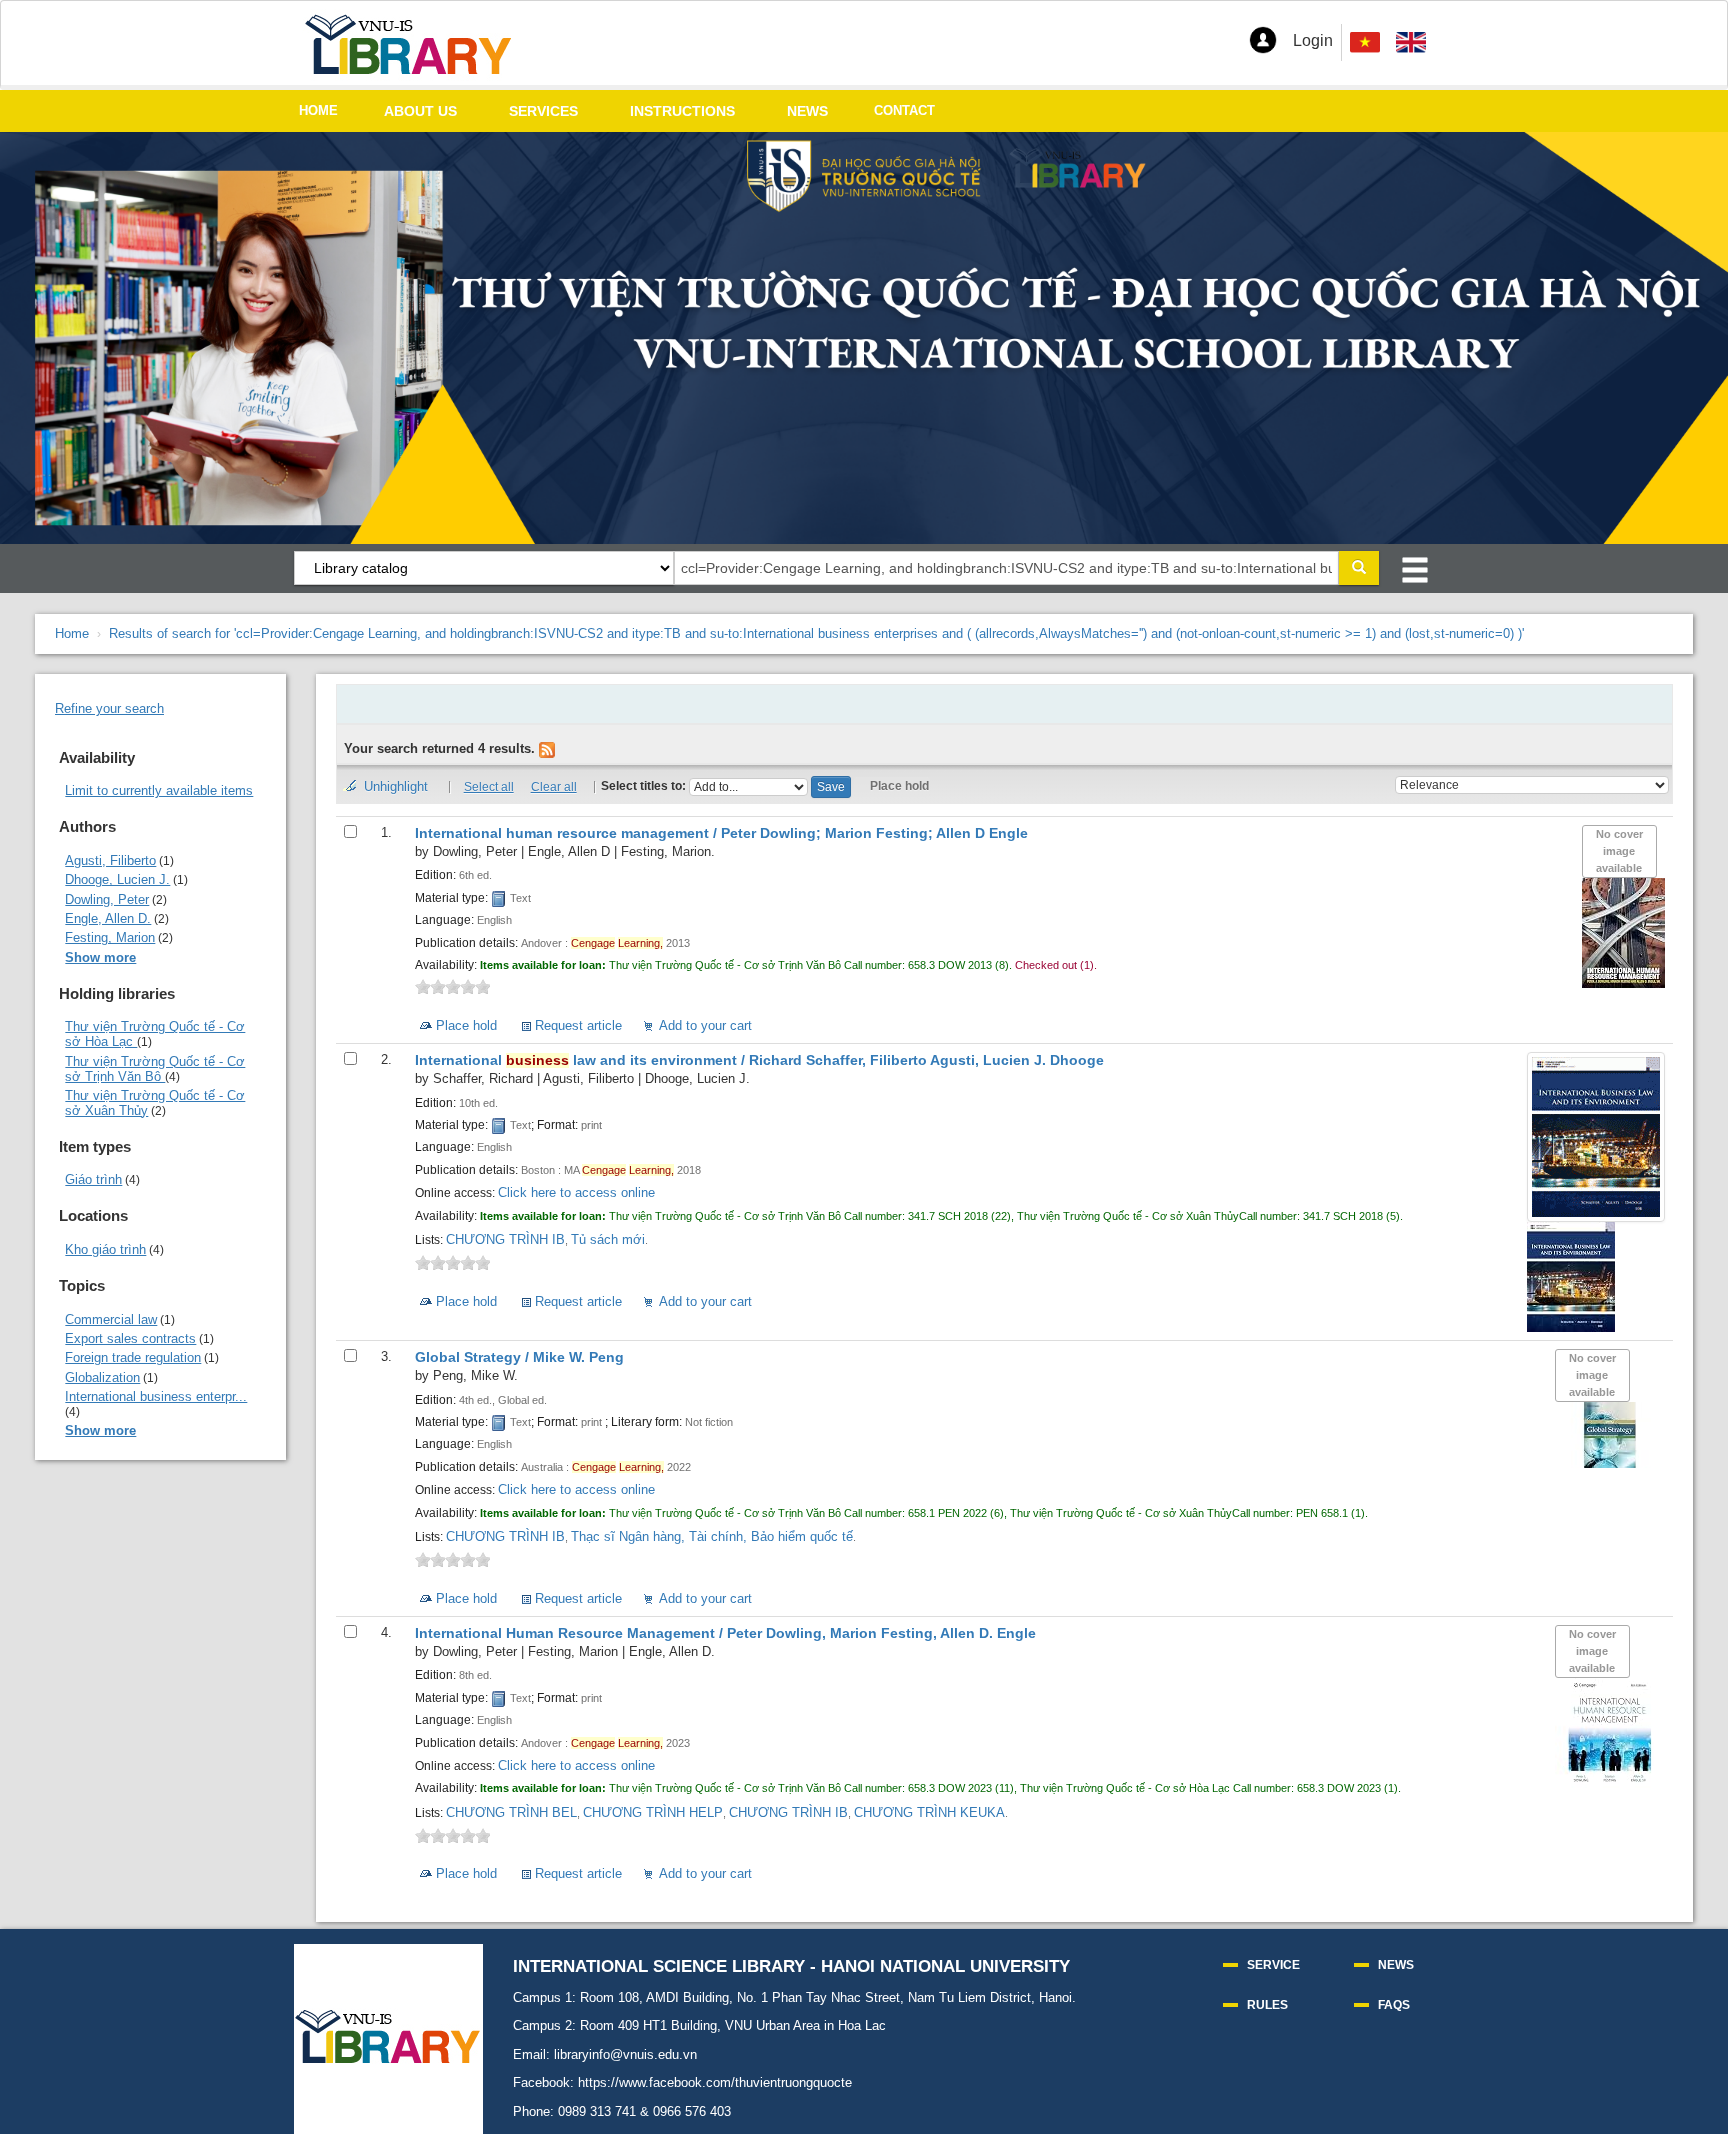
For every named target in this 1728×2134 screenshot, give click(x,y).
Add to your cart (705, 1025)
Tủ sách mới (608, 1239)
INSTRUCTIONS (682, 111)
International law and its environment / (759, 1060)
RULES (1267, 2005)
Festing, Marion (110, 937)
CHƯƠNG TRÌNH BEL (511, 1812)
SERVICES (543, 111)
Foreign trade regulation (133, 1357)
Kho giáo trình (105, 1249)
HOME (318, 110)
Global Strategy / (519, 1357)
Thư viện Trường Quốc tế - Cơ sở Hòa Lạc (155, 1034)
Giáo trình (93, 1179)
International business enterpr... (156, 1396)
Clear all (554, 787)
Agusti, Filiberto (110, 860)
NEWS (807, 111)
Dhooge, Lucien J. (117, 879)
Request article (578, 1025)
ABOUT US (420, 111)
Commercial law (111, 1319)
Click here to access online (576, 1192)
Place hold (899, 786)
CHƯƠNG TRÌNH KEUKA (929, 1812)
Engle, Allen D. (108, 918)
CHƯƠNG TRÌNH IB (505, 1239)
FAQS (1394, 2005)
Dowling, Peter (107, 899)
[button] (1263, 40)
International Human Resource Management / (725, 1633)
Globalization (102, 1377)
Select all (489, 787)
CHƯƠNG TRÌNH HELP (653, 1812)
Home (72, 633)
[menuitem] (1411, 42)
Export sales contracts (130, 1338)
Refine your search (109, 708)
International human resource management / (721, 833)
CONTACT (904, 110)
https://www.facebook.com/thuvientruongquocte (715, 2082)
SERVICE (1273, 1965)
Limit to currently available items (159, 790)
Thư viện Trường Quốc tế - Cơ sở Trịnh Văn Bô (155, 1069)
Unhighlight (396, 786)
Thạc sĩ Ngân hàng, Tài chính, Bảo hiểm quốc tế (712, 1536)
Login (1313, 40)
